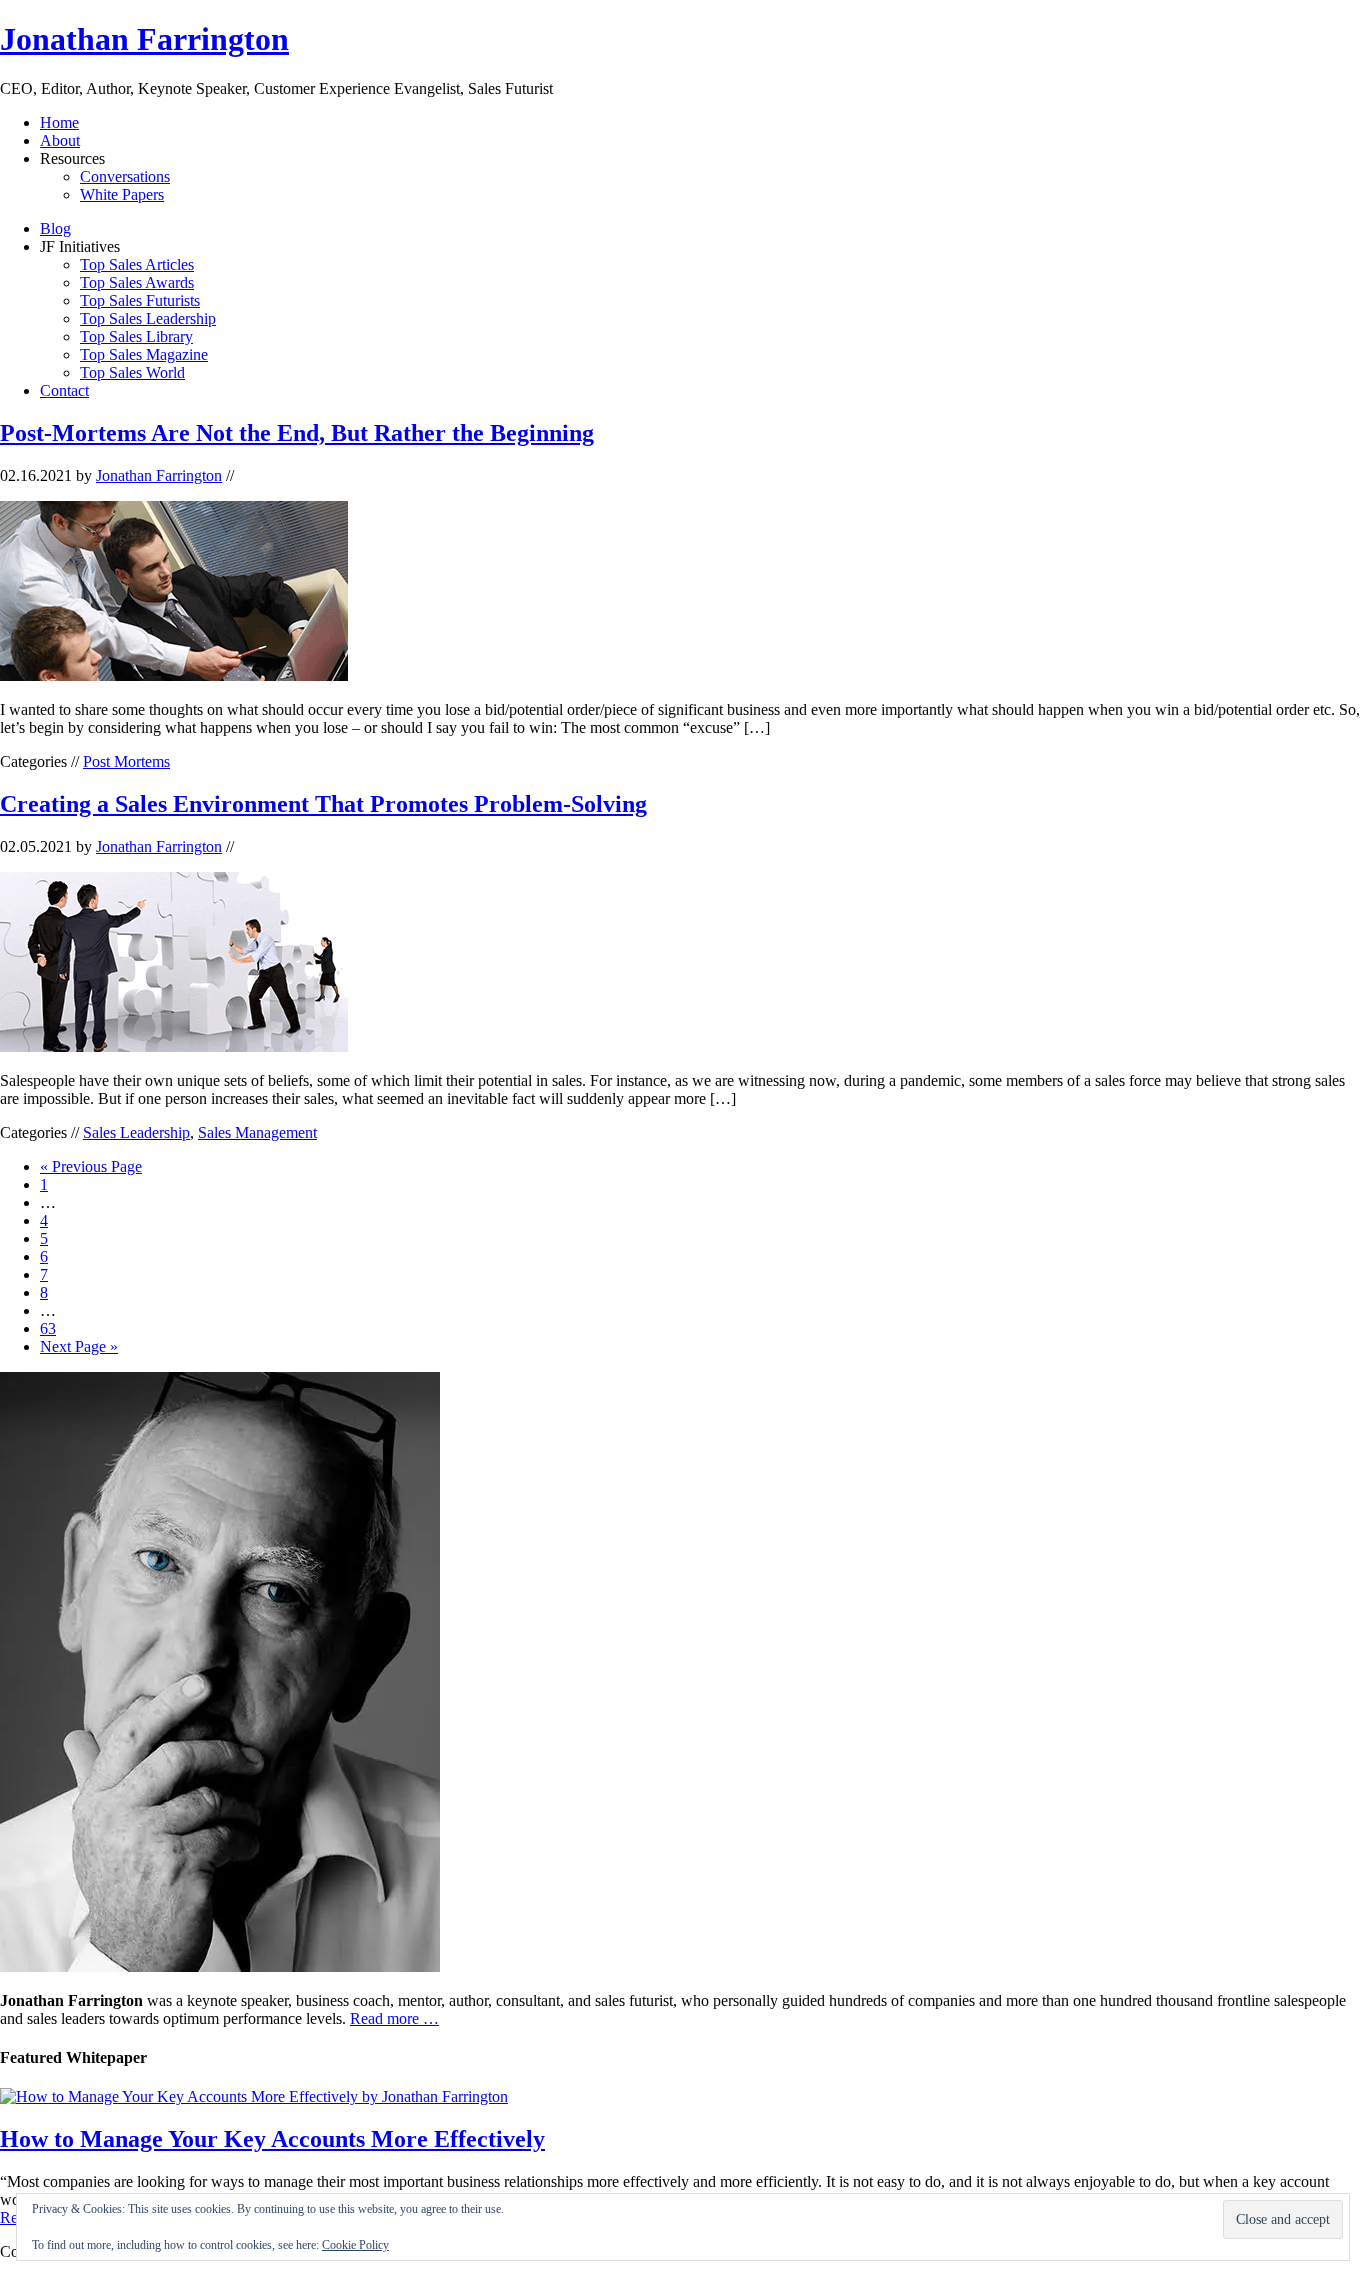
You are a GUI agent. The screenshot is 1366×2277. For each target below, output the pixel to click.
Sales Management (257, 1132)
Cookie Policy (355, 2245)
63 (48, 1328)
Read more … (394, 2018)
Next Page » (79, 1346)
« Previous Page (91, 1166)
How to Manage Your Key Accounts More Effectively (272, 2139)
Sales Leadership (136, 1132)
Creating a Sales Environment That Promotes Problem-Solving (323, 804)
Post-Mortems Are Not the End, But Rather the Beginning (297, 433)
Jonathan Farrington (144, 39)
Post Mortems (126, 761)
